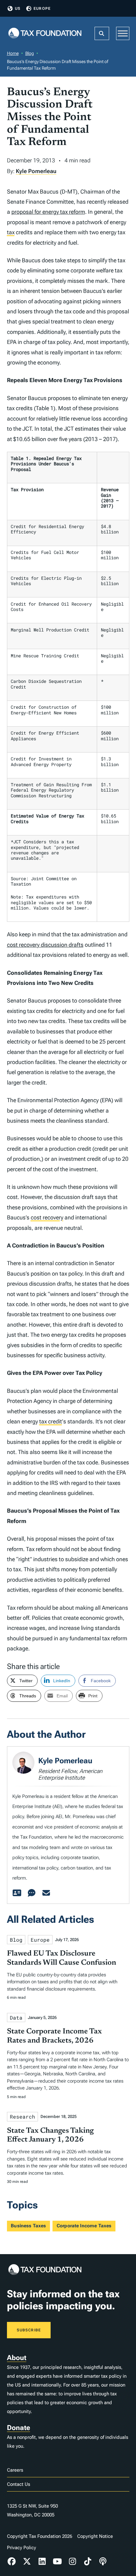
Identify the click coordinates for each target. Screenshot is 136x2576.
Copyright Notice (95, 2536)
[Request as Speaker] (32, 1893)
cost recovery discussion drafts (45, 945)
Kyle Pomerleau (36, 171)
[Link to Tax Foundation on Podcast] (103, 2561)
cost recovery (47, 1217)
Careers (15, 2470)
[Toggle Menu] (123, 33)
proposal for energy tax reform (48, 212)
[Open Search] (102, 33)
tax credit (51, 1421)
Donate (19, 2428)
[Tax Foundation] (45, 34)
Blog (30, 53)
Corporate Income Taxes (84, 2226)
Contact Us (19, 2484)
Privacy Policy (22, 2548)
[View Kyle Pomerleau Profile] (17, 1893)
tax (11, 232)
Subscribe (29, 2330)
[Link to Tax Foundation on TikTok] (88, 2561)
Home (13, 53)
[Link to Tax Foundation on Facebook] (12, 2561)
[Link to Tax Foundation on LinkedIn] (42, 2561)
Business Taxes (28, 2226)
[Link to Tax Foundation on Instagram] (72, 2561)
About (17, 2358)
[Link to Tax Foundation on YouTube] (57, 2561)
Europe (42, 9)
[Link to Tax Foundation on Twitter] (27, 2561)
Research (22, 2117)
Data (16, 2018)
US (18, 9)
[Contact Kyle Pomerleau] (46, 1893)
